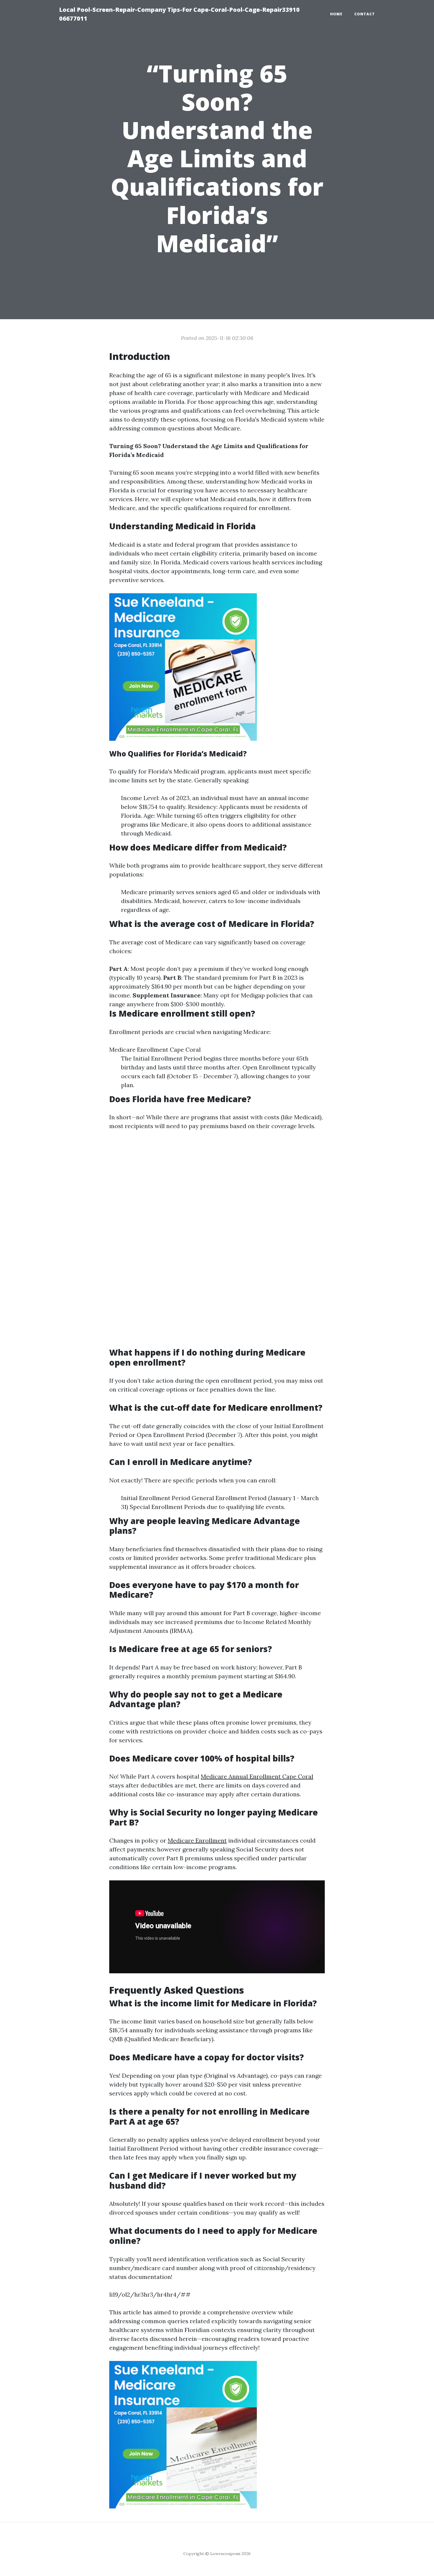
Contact (365, 14)
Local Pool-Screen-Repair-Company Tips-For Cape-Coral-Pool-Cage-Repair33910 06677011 (179, 14)
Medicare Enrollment (197, 1840)
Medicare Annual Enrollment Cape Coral (257, 1776)
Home (336, 14)
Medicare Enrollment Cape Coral (155, 1049)
